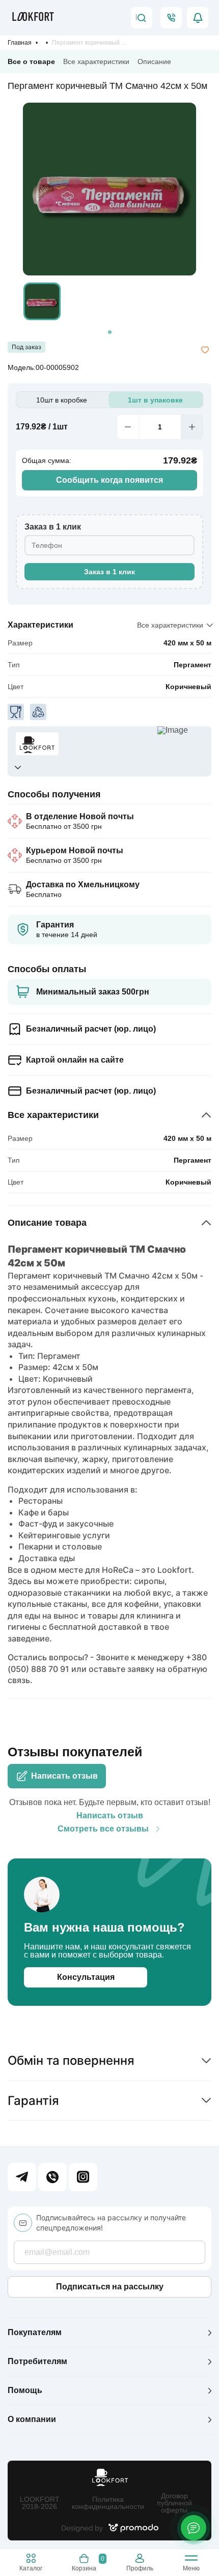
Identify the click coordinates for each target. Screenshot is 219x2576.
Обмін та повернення (71, 2060)
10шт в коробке (62, 400)
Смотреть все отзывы (103, 1829)
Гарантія (33, 2101)
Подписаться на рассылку (110, 2287)
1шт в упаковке (155, 400)
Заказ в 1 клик (109, 572)
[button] (42, 301)
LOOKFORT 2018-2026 (40, 2503)
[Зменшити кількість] (128, 427)
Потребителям (37, 2361)
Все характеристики (96, 61)
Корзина (88, 2563)
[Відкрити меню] (191, 2560)
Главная (20, 43)
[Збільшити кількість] (192, 427)
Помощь (25, 2390)
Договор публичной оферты (174, 2503)
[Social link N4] (83, 2177)
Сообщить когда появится (109, 480)
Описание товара (47, 1223)
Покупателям (35, 2332)
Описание (154, 61)
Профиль (140, 2568)
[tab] (110, 332)
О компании (32, 2419)
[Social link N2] (52, 2177)
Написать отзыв (64, 1776)
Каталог (31, 2568)
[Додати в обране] (205, 350)
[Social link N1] (22, 2177)
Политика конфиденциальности (108, 2503)
